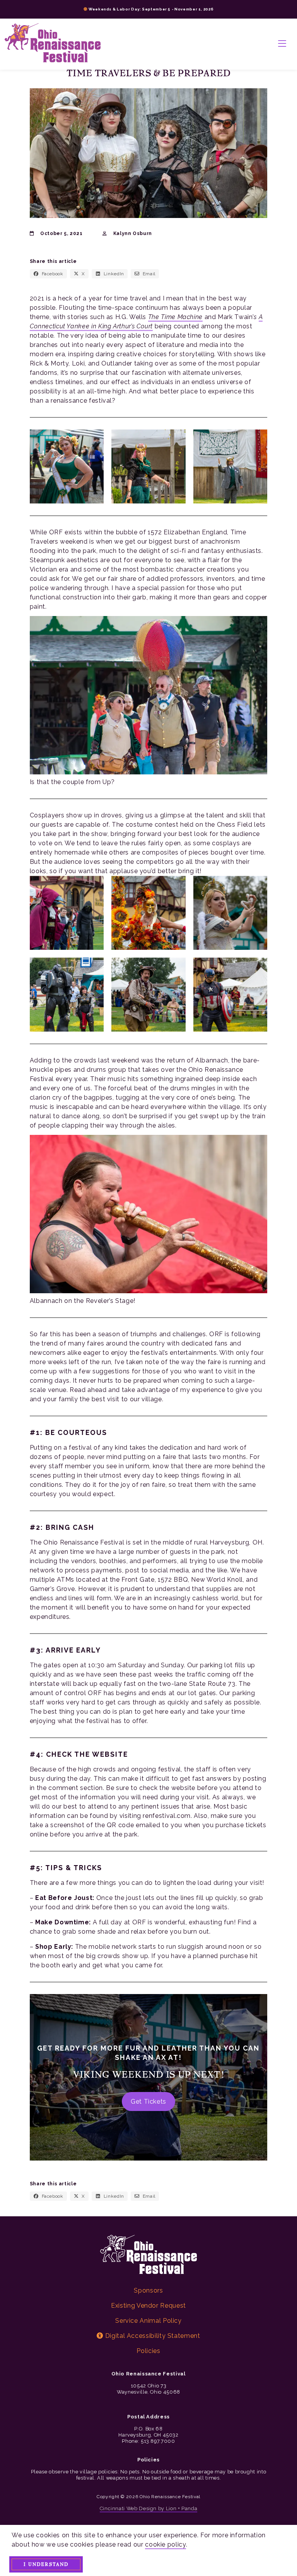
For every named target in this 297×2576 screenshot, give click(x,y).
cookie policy (165, 2544)
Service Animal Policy (148, 2321)
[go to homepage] (53, 44)
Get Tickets (148, 2101)
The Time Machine (175, 317)
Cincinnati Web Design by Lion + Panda (149, 2508)
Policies (148, 2351)
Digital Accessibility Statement (152, 2336)
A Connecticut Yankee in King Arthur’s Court (146, 322)
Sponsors (148, 2290)
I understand (46, 2564)
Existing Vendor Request (148, 2306)
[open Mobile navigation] (282, 44)
